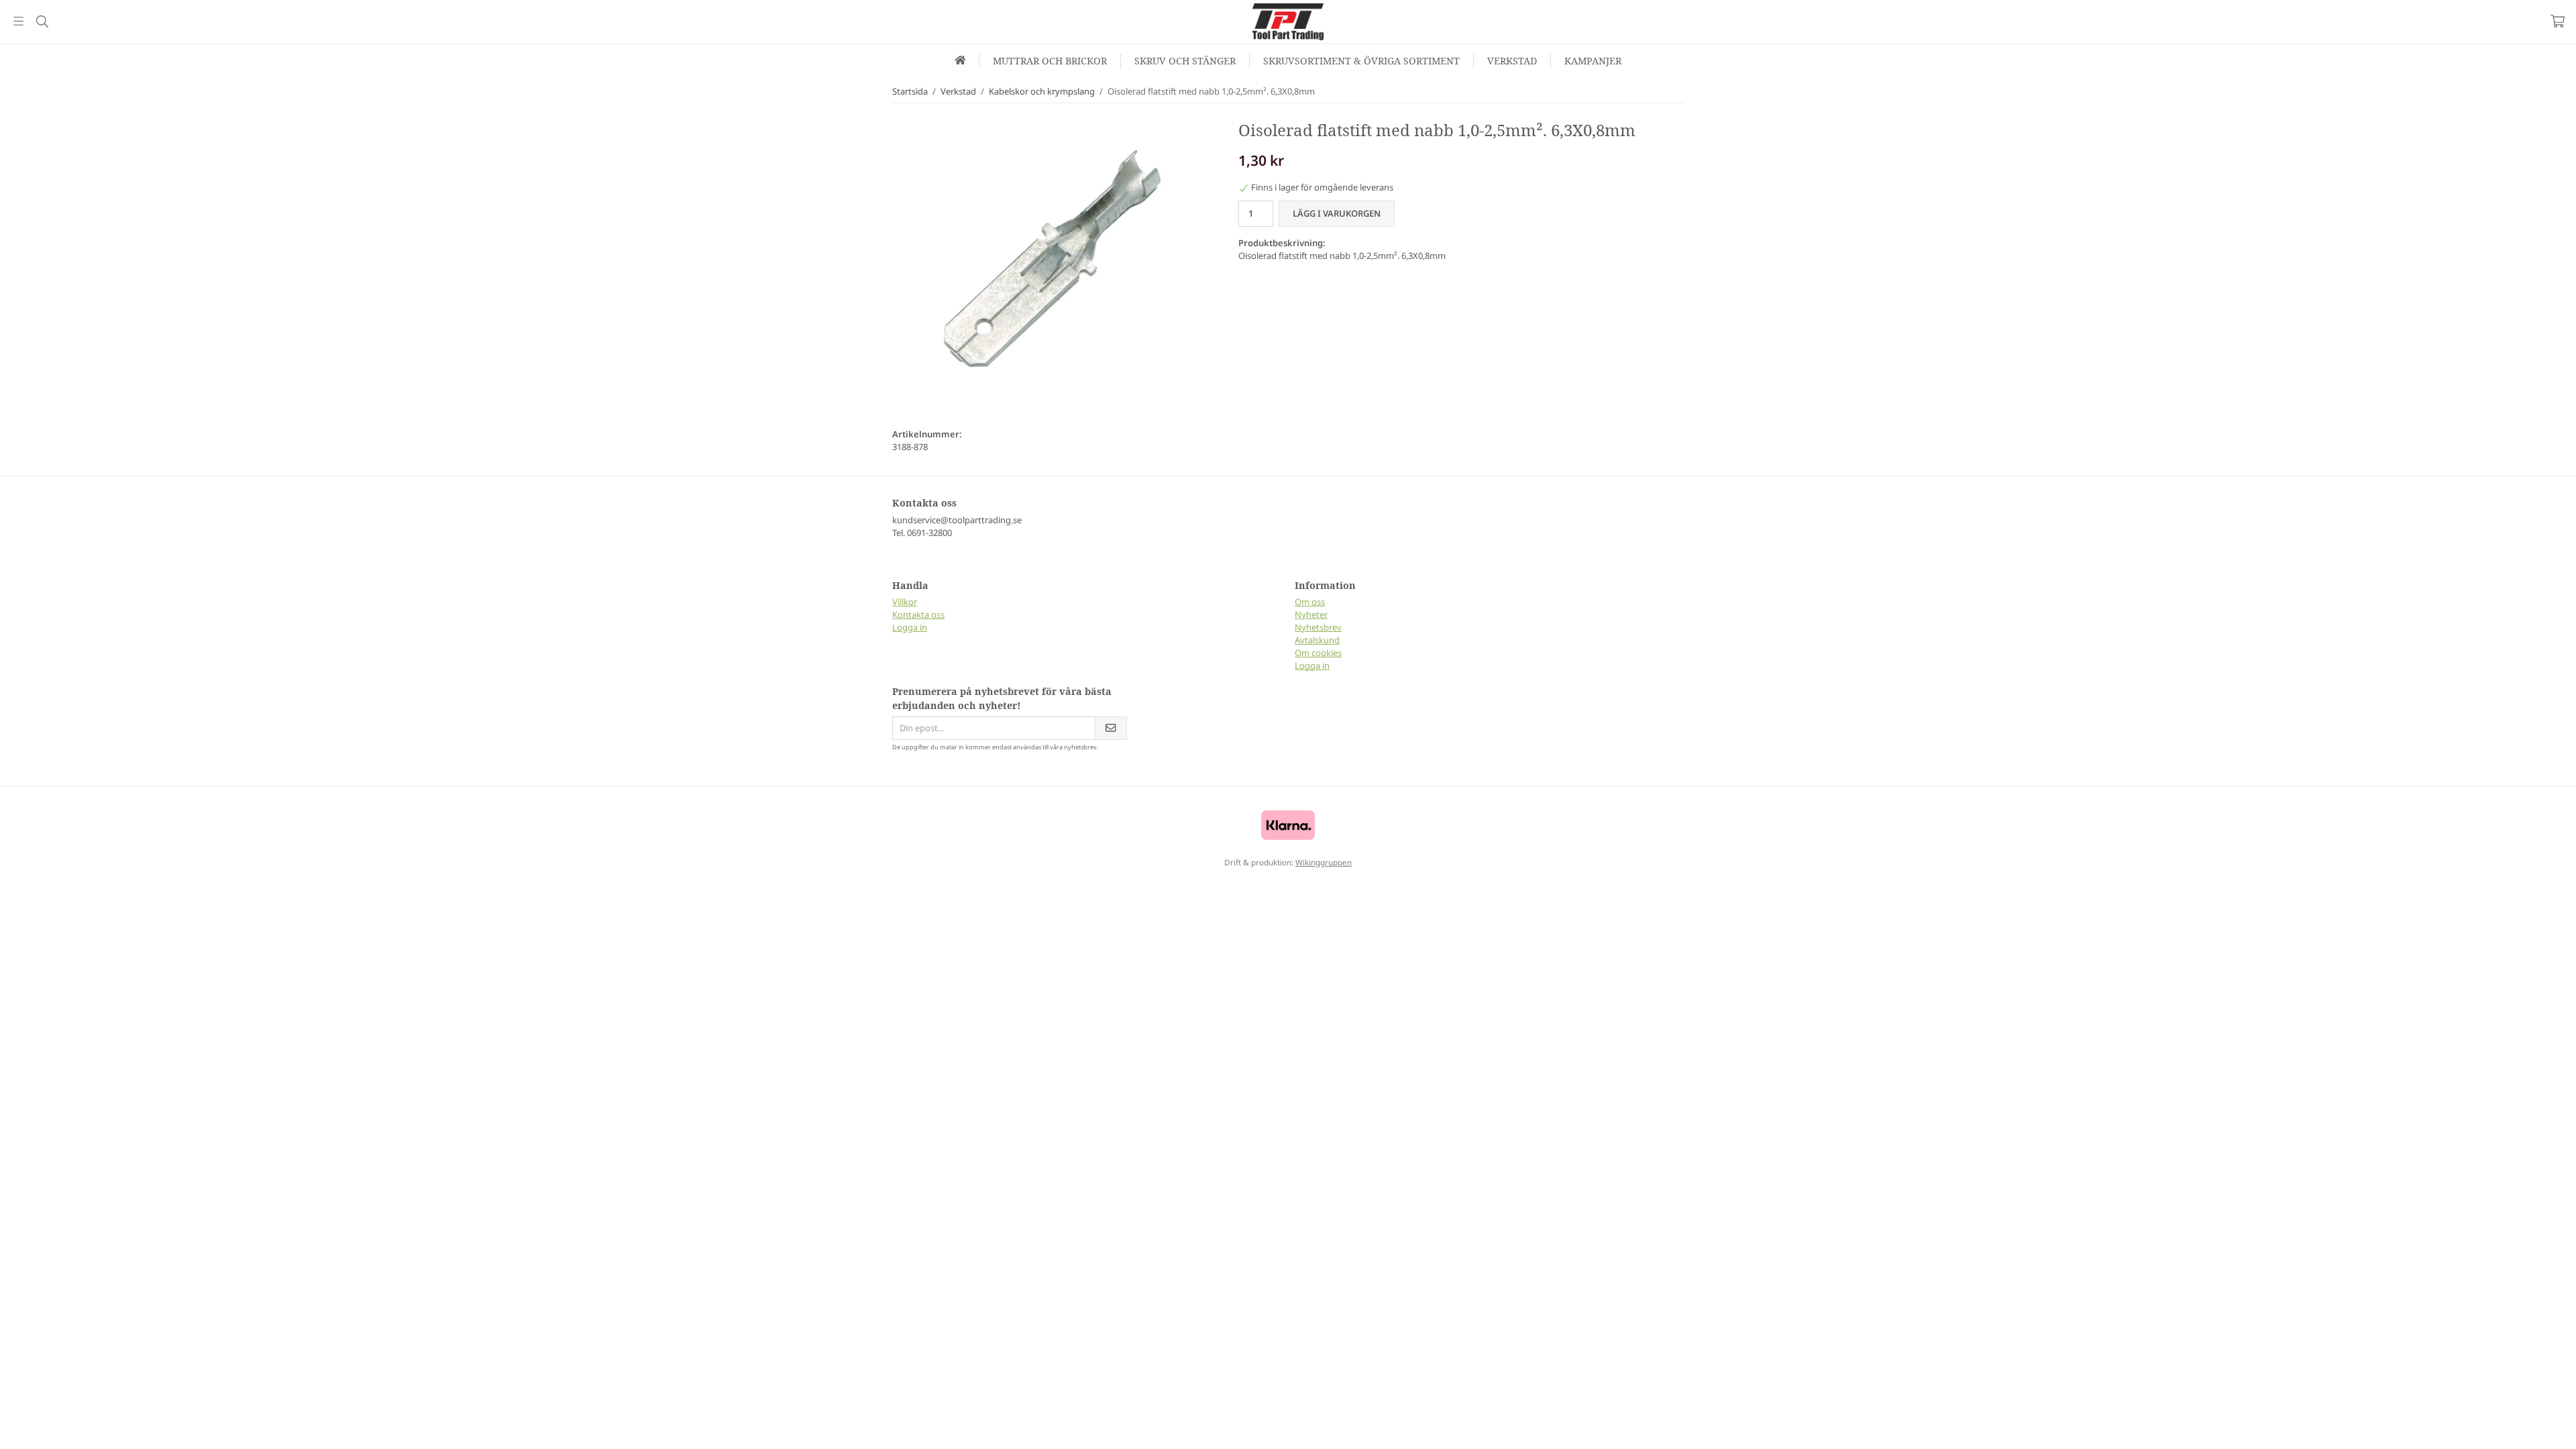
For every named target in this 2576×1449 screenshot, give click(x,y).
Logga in (910, 627)
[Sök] (42, 21)
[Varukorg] (2558, 21)
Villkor (905, 602)
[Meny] (18, 21)
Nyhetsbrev (1318, 627)
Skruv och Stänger (1185, 61)
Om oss (1310, 602)
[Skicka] (1111, 728)
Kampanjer (1593, 61)
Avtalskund (1317, 640)
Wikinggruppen (1324, 862)
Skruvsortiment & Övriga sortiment (1361, 61)
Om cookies (1318, 653)
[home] (961, 60)
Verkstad (1512, 61)
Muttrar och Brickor (1050, 61)
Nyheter (1311, 614)
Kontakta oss (918, 614)
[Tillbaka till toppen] (12, 1431)
